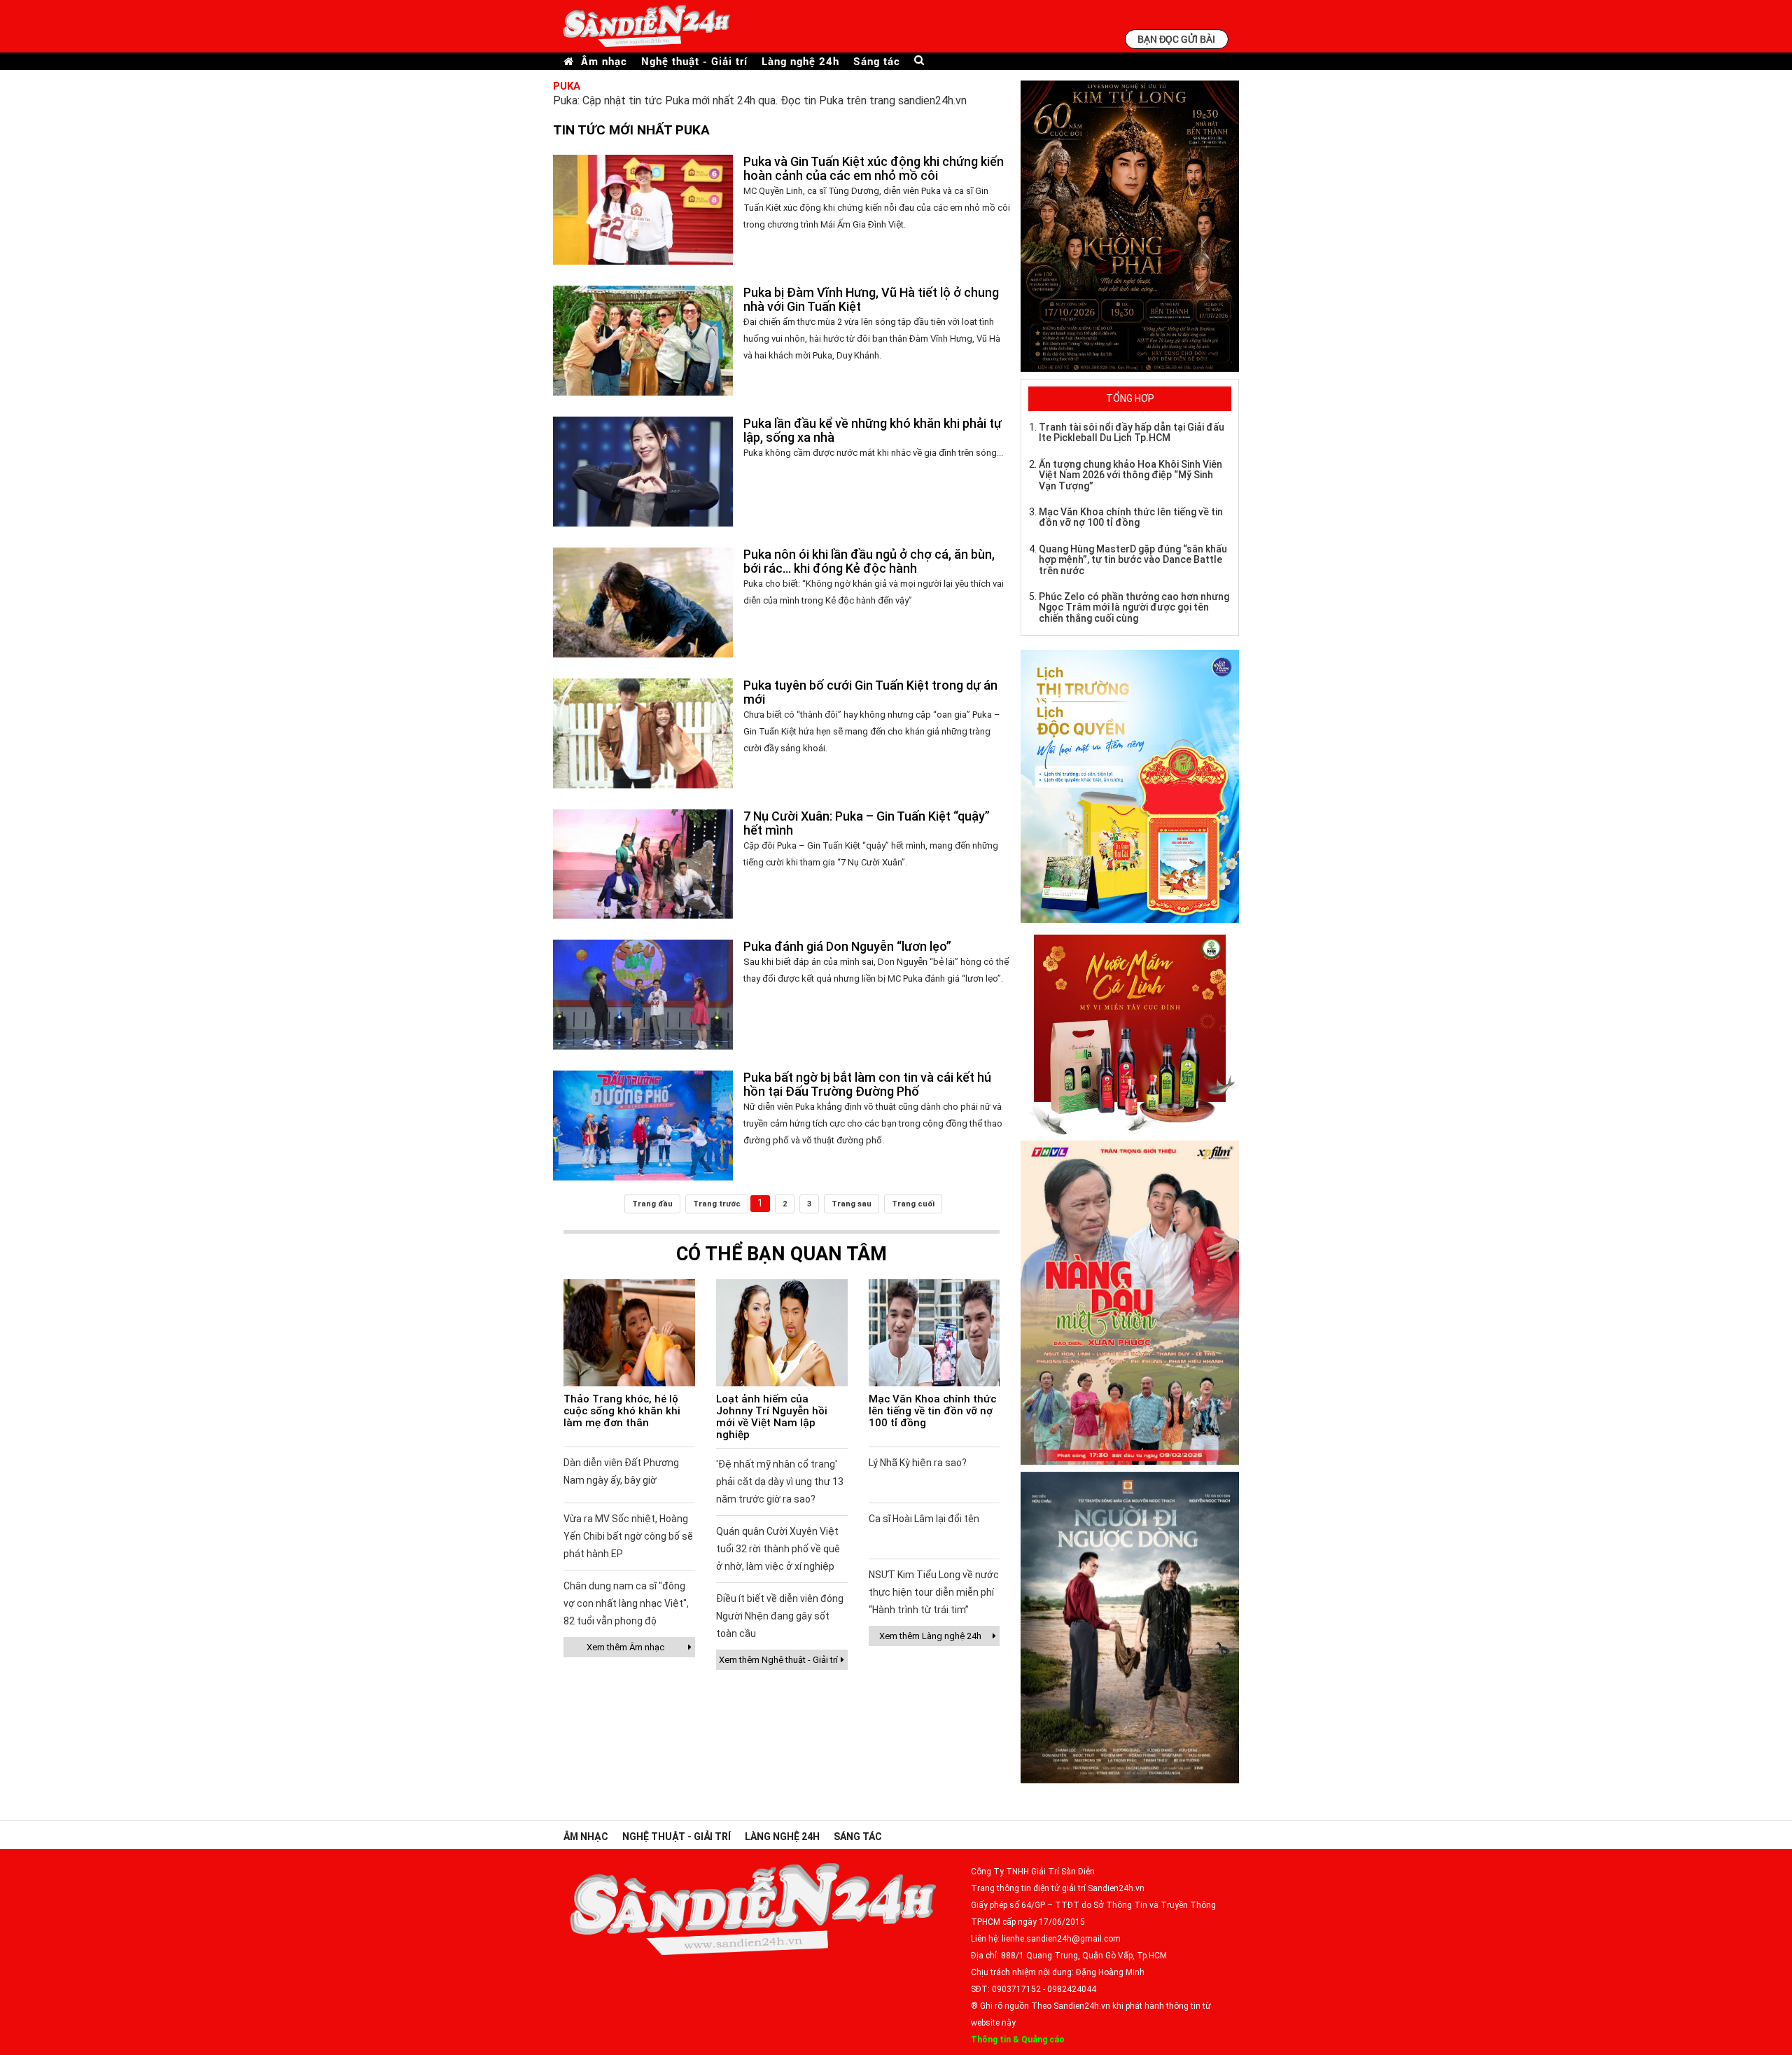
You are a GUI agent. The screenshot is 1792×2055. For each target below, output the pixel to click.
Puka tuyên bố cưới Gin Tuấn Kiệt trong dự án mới (870, 692)
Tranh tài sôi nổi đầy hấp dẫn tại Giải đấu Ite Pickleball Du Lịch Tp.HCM (1132, 432)
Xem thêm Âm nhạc (625, 1647)
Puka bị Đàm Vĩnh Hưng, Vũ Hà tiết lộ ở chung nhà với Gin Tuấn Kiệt (871, 299)
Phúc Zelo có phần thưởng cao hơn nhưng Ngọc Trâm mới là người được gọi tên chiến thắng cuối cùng (1134, 607)
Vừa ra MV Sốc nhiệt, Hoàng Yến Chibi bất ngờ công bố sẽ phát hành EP (628, 1536)
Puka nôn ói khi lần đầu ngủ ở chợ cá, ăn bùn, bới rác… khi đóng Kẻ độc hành (869, 561)
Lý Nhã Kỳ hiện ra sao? (918, 1463)
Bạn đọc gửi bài (1176, 39)
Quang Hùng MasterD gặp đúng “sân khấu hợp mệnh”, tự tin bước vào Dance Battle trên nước (1133, 560)
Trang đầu (652, 1204)
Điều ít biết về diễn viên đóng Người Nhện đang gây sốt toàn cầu (780, 1616)
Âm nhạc (604, 61)
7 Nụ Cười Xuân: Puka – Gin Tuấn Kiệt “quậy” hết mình (867, 823)
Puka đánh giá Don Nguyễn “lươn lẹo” (847, 946)
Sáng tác (877, 61)
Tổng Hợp (1130, 398)
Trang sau (852, 1204)
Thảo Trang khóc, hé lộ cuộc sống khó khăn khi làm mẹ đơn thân (622, 1411)
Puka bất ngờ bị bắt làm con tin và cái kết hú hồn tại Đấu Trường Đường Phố (867, 1084)
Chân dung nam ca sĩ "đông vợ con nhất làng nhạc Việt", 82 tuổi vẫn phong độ (626, 1603)
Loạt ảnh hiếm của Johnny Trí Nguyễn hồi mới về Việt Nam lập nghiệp (772, 1417)
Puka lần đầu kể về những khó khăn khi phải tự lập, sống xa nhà (873, 430)
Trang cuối (913, 1204)
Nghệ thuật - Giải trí (694, 61)
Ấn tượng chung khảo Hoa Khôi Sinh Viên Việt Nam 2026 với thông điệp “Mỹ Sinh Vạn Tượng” (1130, 475)
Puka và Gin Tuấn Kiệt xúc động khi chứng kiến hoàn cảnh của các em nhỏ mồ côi (874, 168)
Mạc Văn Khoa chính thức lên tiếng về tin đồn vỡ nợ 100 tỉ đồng (932, 1411)
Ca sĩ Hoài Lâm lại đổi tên (924, 1519)
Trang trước (717, 1204)
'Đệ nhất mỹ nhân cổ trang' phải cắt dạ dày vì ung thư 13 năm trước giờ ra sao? (780, 1482)
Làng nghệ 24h (800, 61)
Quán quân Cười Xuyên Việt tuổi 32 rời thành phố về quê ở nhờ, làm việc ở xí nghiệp (778, 1549)
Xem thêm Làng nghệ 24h (930, 1636)
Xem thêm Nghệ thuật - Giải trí (778, 1660)
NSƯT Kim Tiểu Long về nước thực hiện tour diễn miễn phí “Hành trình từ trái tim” (934, 1592)
